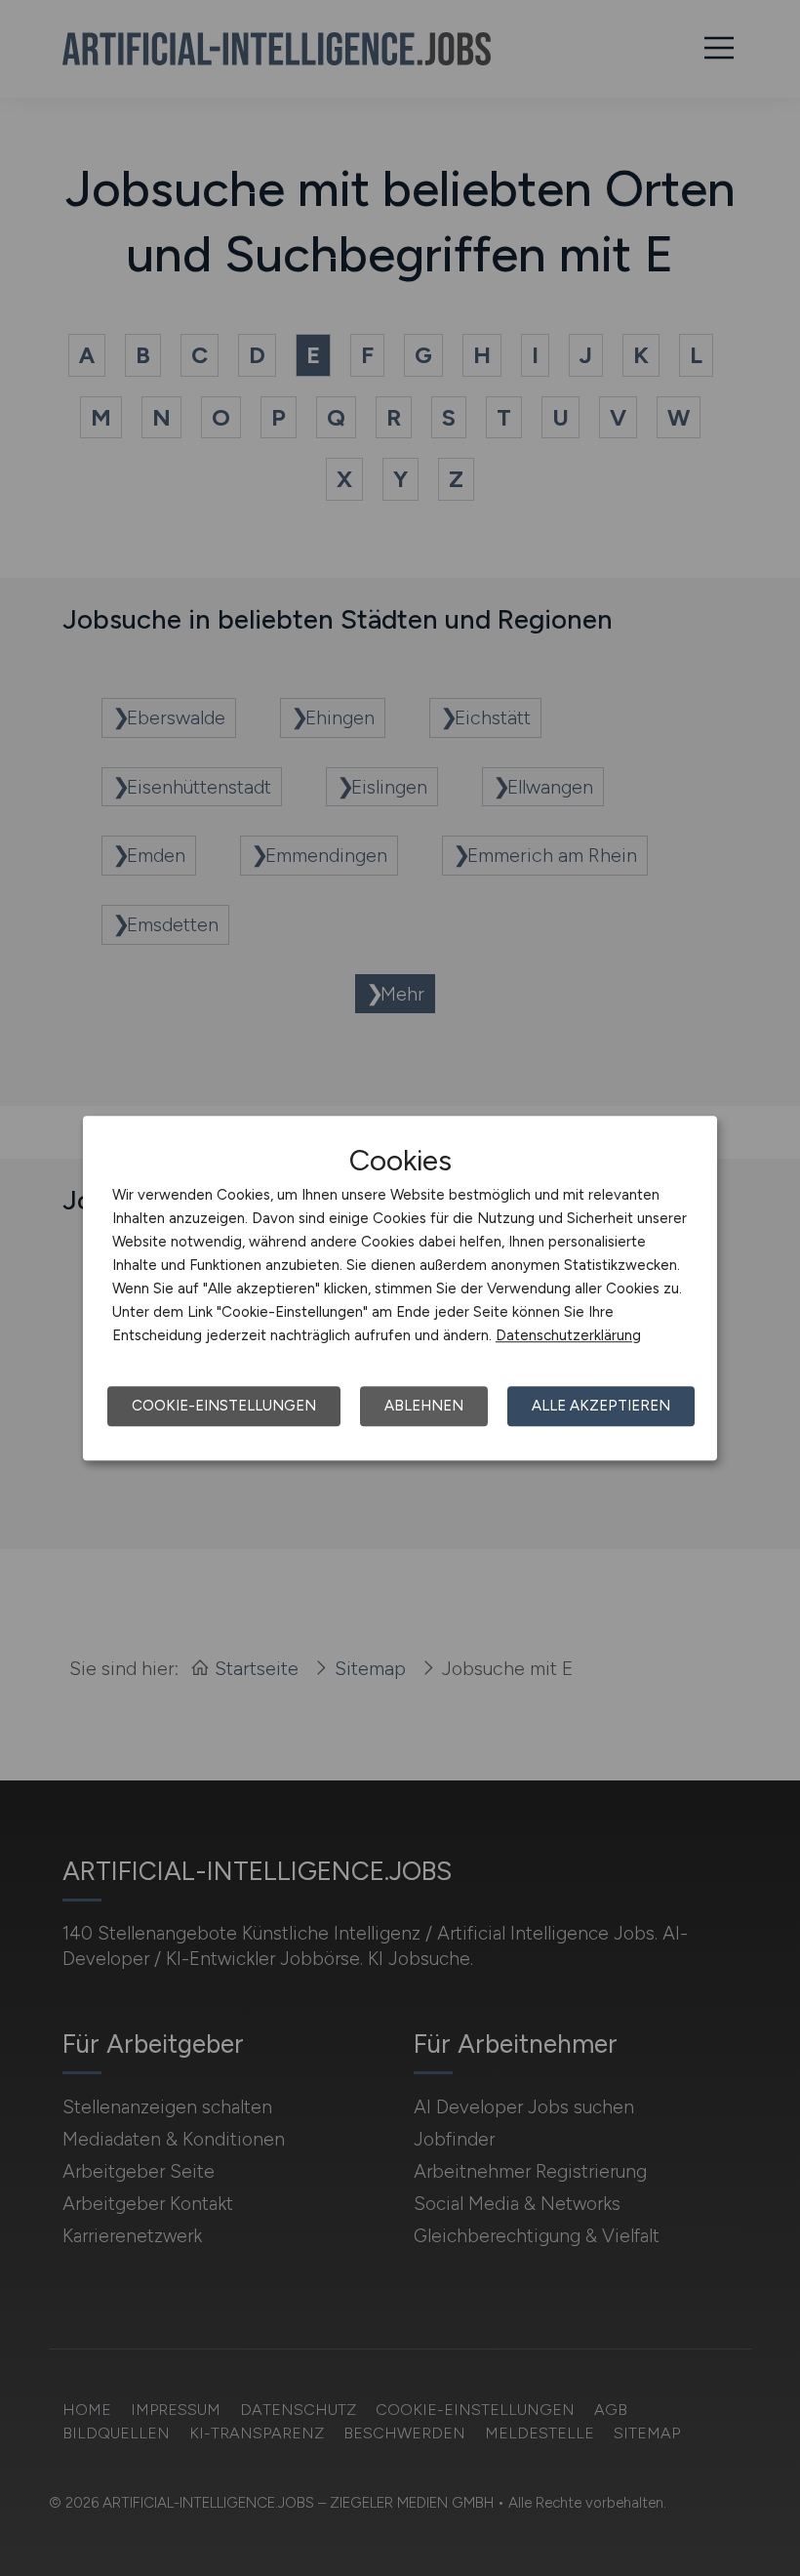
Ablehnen (424, 1406)
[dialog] (400, 1288)
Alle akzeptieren (601, 1406)
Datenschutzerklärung (568, 1335)
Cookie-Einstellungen (224, 1406)
